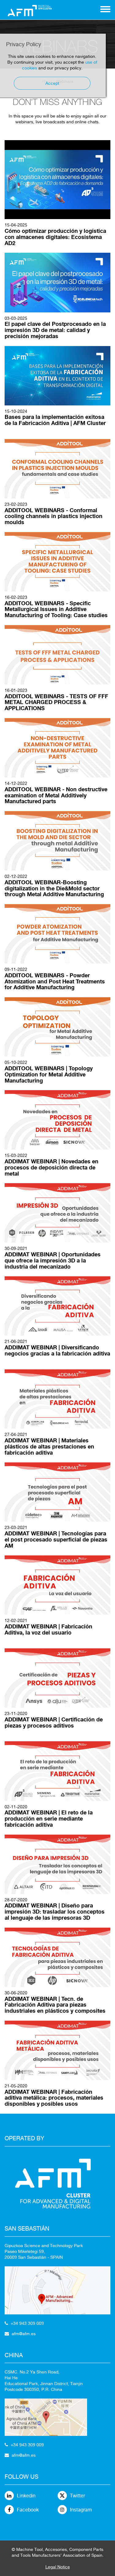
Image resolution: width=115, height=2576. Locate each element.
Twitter (77, 2496)
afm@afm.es (24, 2334)
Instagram (81, 2510)
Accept (52, 83)
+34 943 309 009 (27, 2323)
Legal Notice (58, 2567)
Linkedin (26, 2496)
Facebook (28, 2510)
